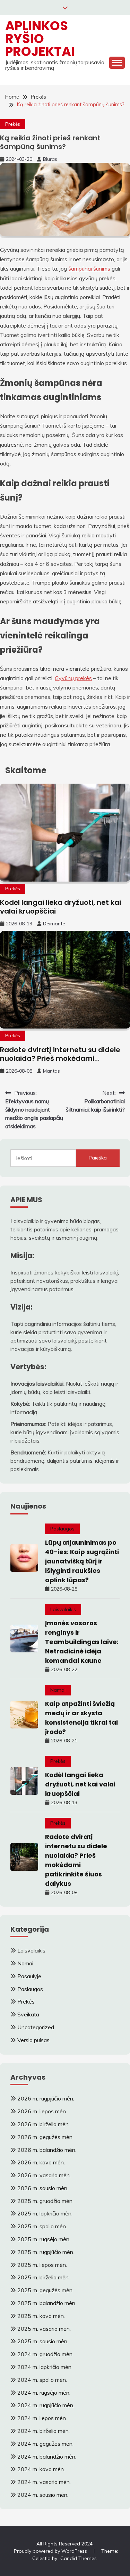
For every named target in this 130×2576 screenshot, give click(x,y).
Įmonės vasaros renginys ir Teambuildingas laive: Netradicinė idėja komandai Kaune (82, 1642)
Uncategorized (36, 2027)
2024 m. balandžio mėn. (47, 2457)
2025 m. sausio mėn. (43, 2341)
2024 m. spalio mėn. (42, 2380)
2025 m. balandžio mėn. (47, 2303)
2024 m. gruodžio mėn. (45, 2354)
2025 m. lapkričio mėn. (45, 2213)
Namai (58, 1690)
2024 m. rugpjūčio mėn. (46, 2405)
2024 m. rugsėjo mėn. (44, 2393)
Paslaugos (62, 1529)
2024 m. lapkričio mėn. (45, 2367)
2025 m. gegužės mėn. (45, 2290)
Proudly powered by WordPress (51, 2551)
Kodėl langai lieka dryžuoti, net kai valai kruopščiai (60, 907)
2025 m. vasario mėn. (44, 2329)
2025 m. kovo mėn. (41, 2316)
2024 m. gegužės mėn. (45, 2444)
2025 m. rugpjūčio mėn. (46, 2252)
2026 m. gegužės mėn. (45, 2137)
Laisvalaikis (63, 1609)
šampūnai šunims (89, 269)
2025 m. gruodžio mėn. (45, 2201)
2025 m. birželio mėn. (44, 2277)
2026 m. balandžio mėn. (47, 2150)
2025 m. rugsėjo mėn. (44, 2239)
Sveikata (28, 2014)
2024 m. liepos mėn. (42, 2418)
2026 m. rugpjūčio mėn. (46, 2098)
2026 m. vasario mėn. (44, 2175)
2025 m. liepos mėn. (42, 2265)
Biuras (50, 159)
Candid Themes (79, 2558)
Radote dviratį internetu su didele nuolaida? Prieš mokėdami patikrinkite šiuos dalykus (60, 1058)
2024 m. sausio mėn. (43, 2495)
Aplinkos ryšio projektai (40, 39)
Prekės (13, 124)
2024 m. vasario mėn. (44, 2482)
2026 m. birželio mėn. (44, 2124)
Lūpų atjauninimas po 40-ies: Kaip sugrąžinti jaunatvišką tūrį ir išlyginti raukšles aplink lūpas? (82, 1561)
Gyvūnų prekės (73, 678)
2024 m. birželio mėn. (44, 2431)
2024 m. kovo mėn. (41, 2469)
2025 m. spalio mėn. (42, 2226)
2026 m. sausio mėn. (43, 2188)
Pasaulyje (29, 1976)
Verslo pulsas (33, 2040)
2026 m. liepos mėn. (42, 2111)
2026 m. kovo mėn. (41, 2162)
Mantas (51, 1071)
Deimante (54, 924)
